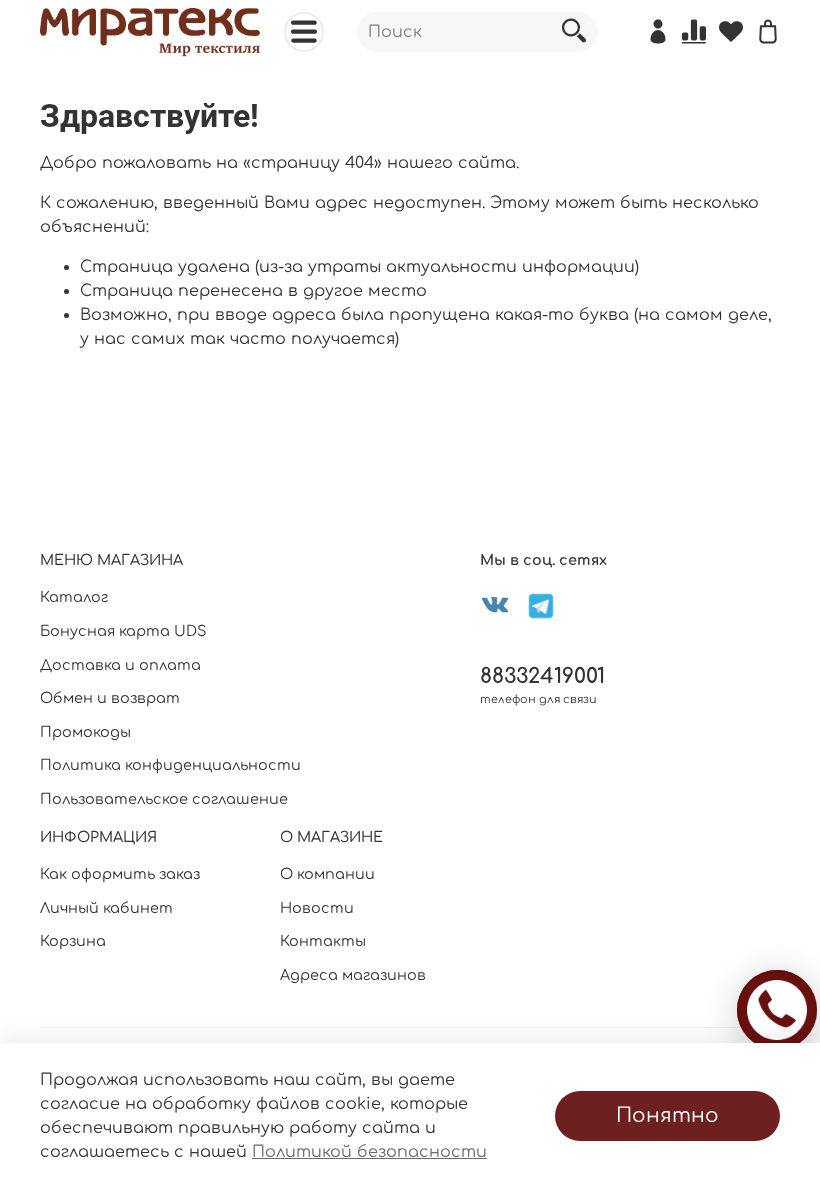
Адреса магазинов (353, 975)
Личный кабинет (106, 908)
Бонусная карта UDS (123, 631)
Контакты (323, 941)
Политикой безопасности (369, 1152)
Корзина (73, 941)
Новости (317, 908)
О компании (327, 874)
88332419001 (542, 676)
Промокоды (85, 732)
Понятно (667, 1115)
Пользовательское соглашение (164, 799)
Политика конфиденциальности (170, 765)
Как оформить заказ (120, 874)
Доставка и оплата (120, 665)
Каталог (74, 597)
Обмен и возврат (110, 698)
